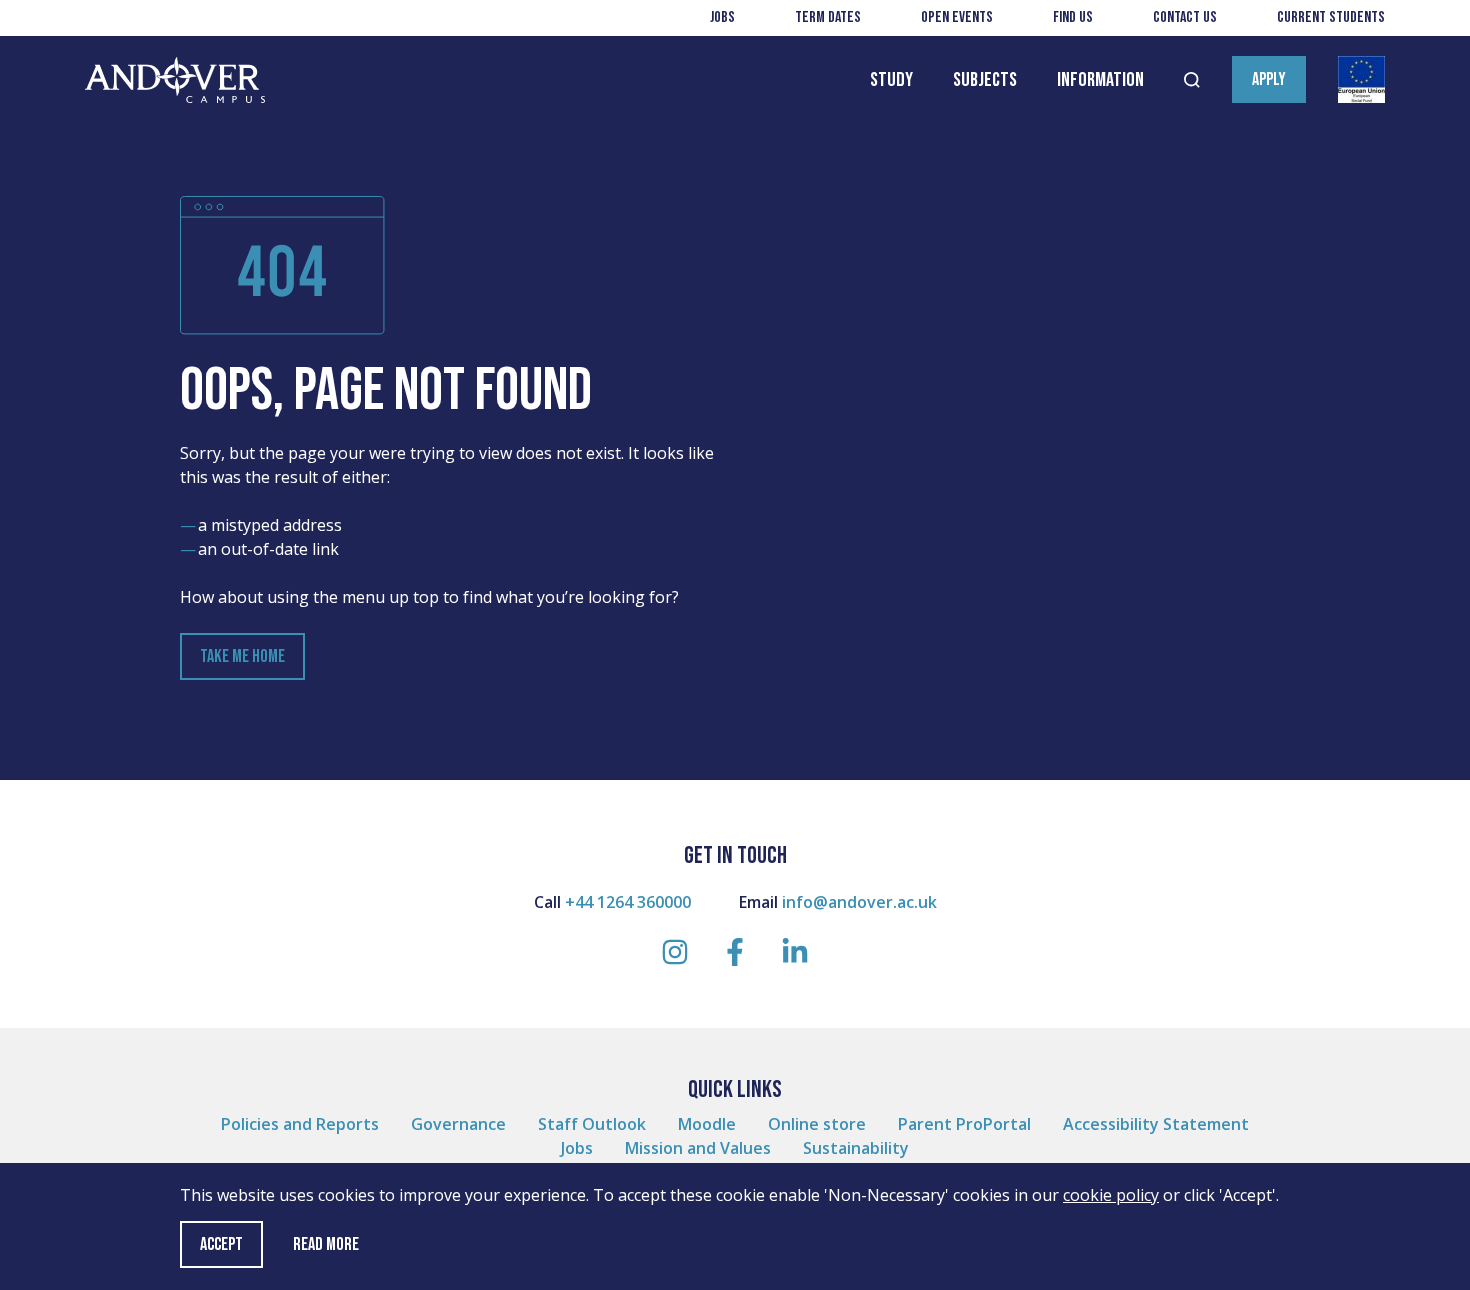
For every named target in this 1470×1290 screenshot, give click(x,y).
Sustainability (856, 1148)
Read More (326, 1245)
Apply (1269, 79)
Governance (458, 1124)
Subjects (985, 80)
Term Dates (828, 17)
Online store (817, 1124)
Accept (221, 1244)
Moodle (707, 1124)
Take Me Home (242, 656)
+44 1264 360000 (628, 902)
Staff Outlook (592, 1124)
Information (1100, 80)
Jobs (722, 17)
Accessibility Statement (1156, 1124)
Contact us (1185, 17)
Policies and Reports (300, 1124)
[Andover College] (175, 80)
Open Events (957, 17)
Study (891, 80)
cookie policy (1111, 1195)
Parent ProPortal (964, 1124)
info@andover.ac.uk (859, 902)
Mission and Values (698, 1148)
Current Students (1331, 17)
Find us (1073, 17)
